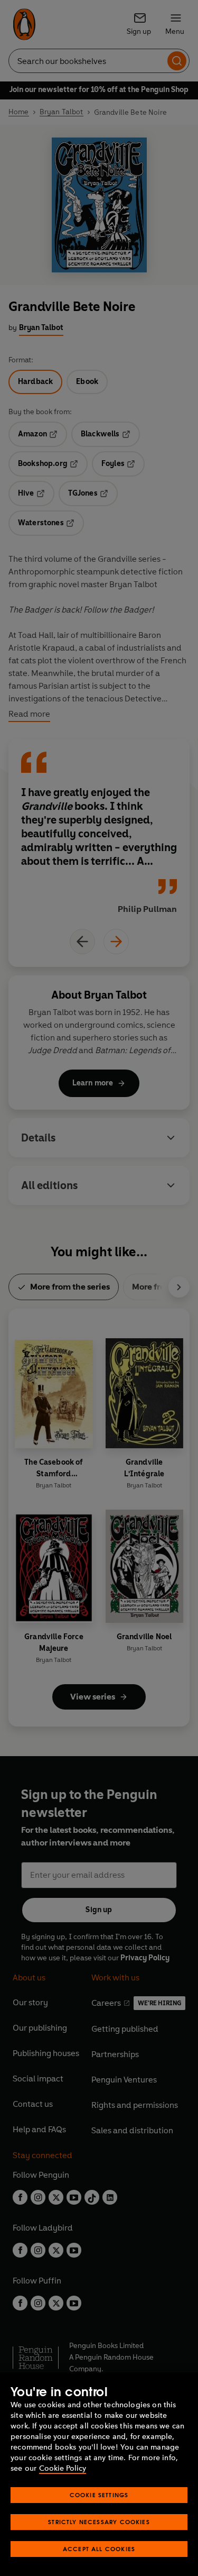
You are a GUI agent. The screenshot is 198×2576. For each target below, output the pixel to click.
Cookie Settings (99, 2495)
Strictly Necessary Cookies (99, 2522)
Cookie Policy (63, 2468)
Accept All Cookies (99, 2549)
